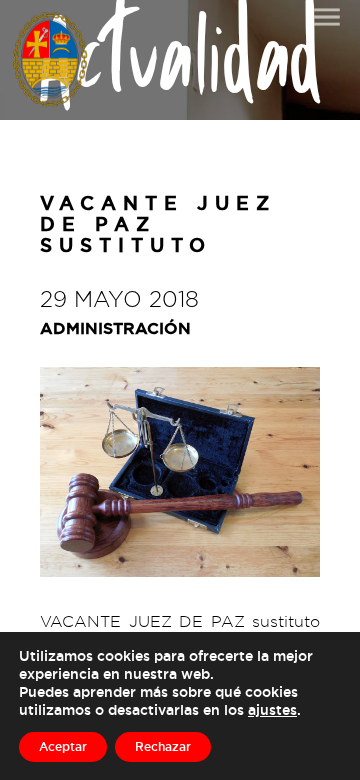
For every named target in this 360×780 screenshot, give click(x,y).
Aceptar (63, 746)
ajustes (272, 709)
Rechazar (163, 746)
